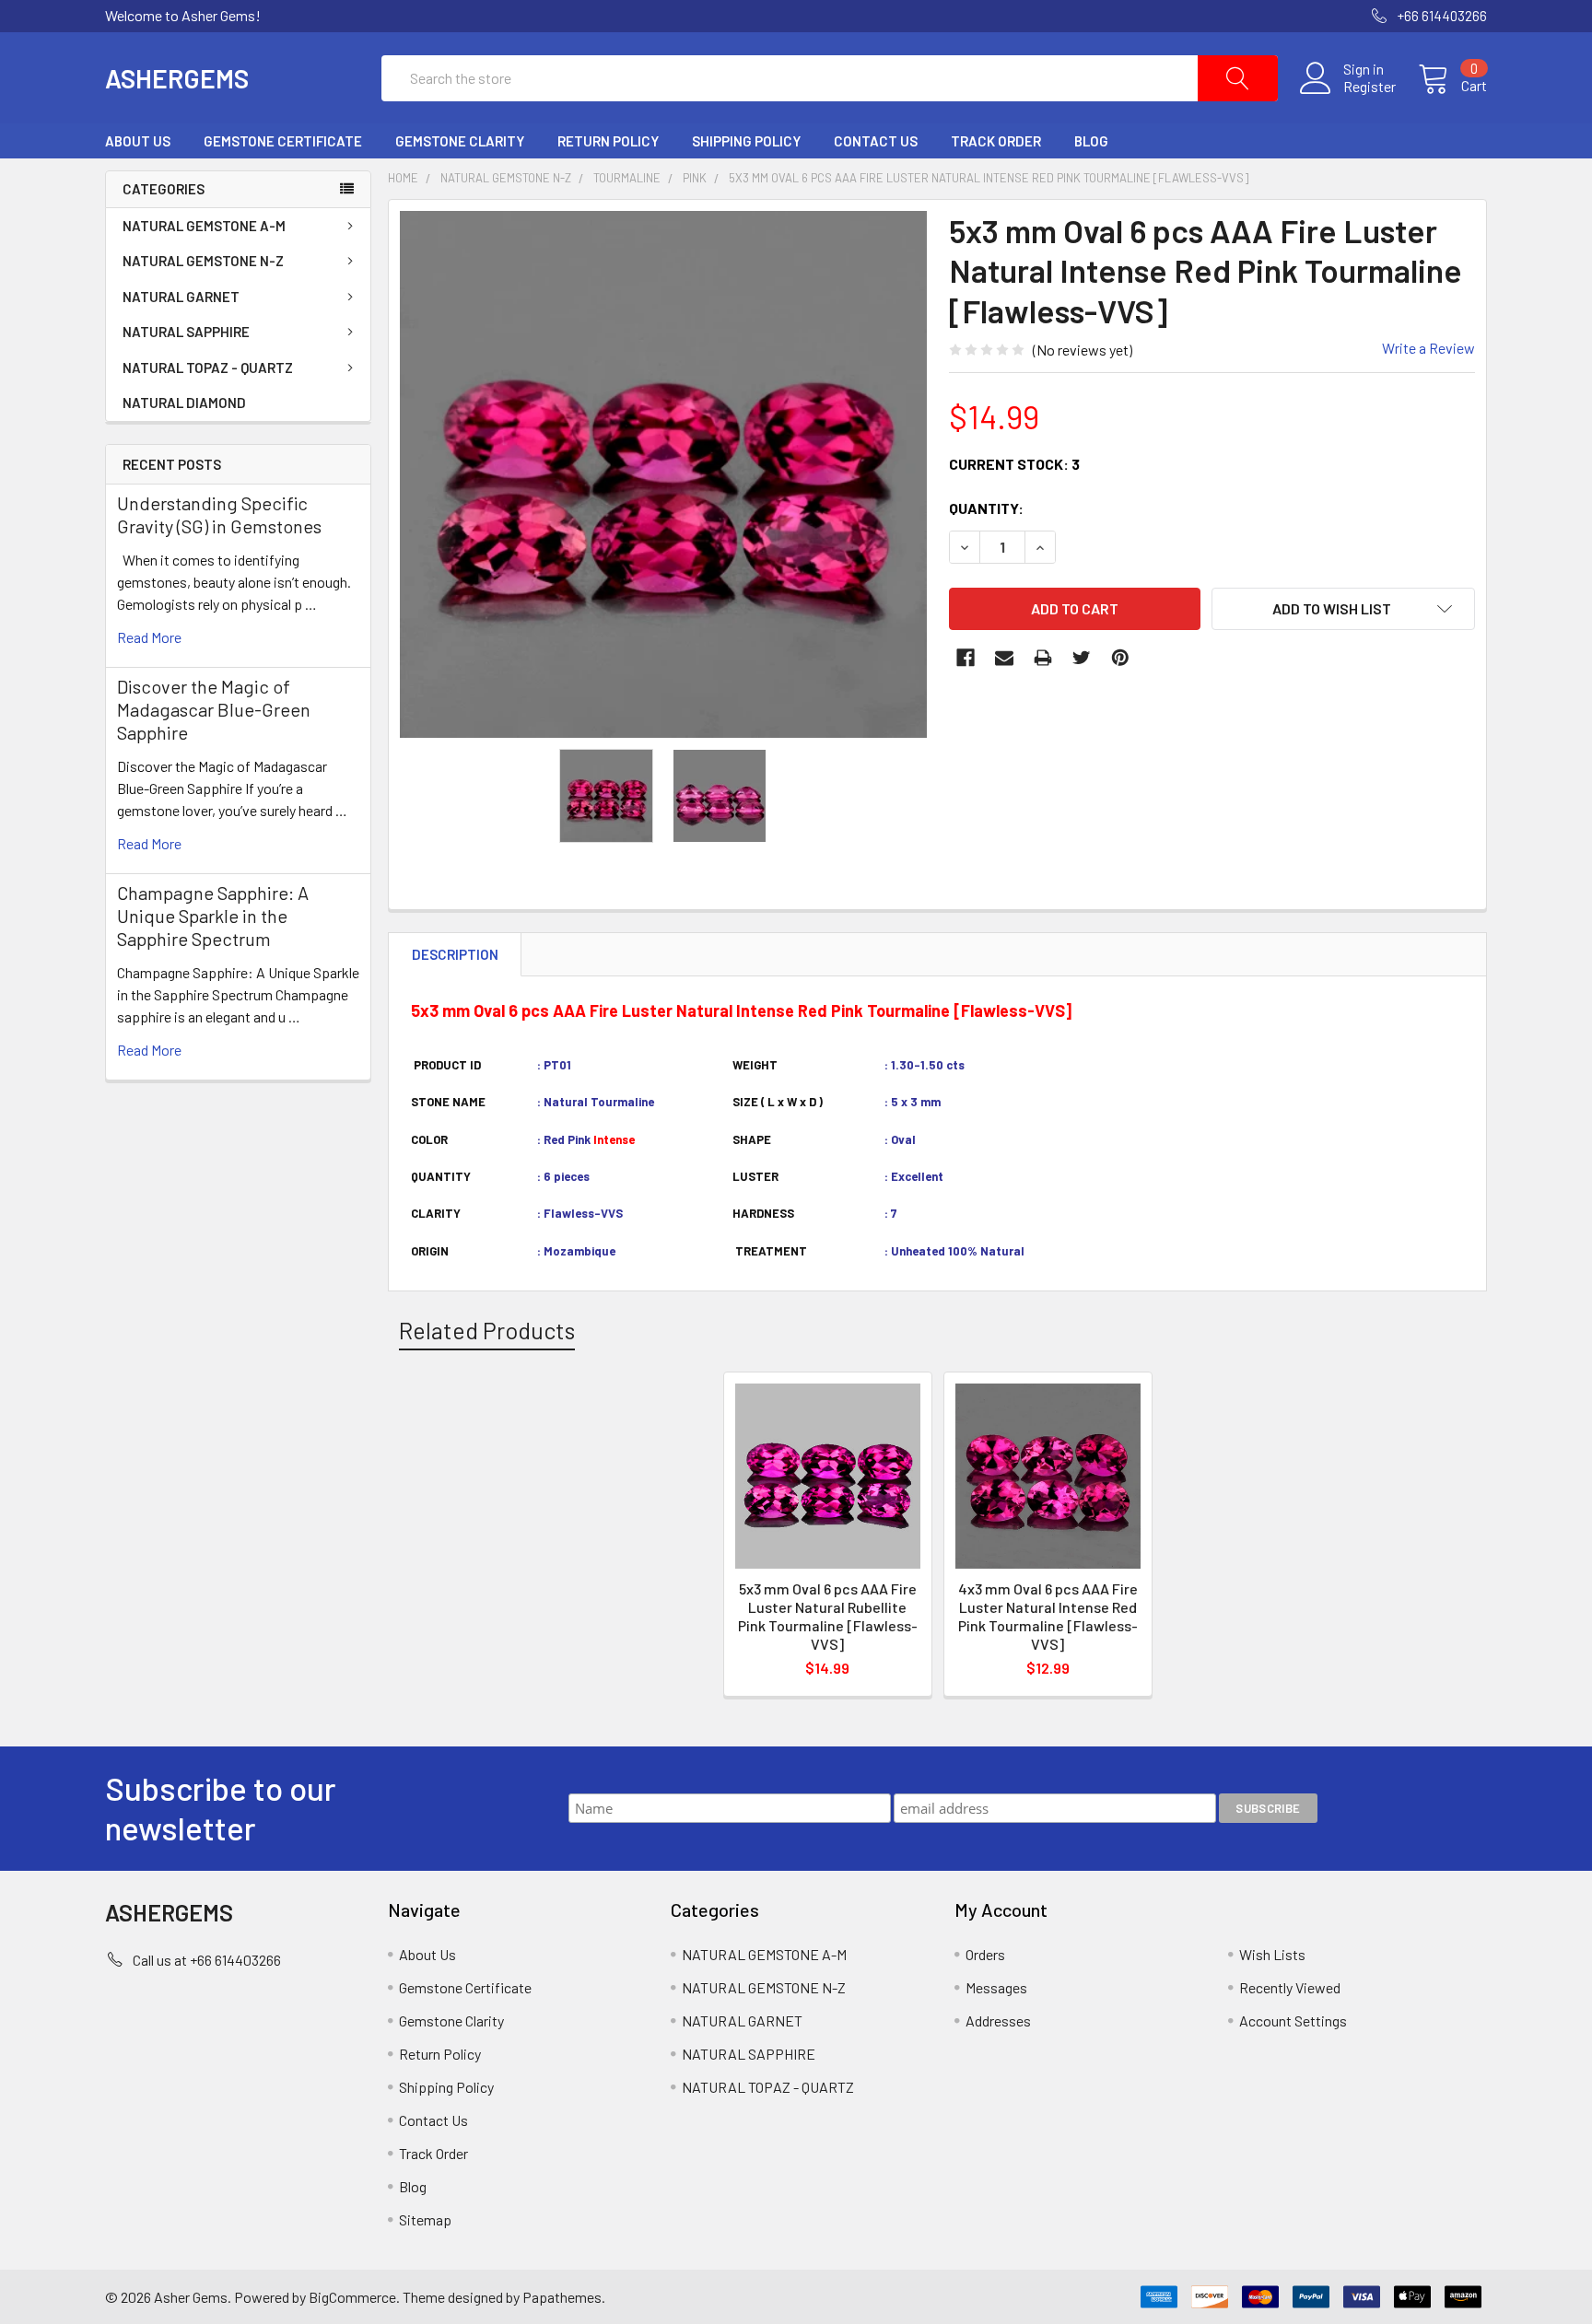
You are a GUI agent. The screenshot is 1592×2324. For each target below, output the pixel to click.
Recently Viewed (1290, 1987)
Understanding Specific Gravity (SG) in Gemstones (219, 514)
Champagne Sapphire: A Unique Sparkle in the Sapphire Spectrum (213, 916)
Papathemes (562, 2297)
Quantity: (986, 508)
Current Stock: (1014, 464)
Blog (1091, 141)
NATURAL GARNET (181, 297)
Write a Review (1428, 348)
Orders (985, 1954)
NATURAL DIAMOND (184, 403)
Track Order (996, 141)
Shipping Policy (746, 141)
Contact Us (876, 141)
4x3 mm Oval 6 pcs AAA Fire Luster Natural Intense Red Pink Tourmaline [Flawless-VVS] (1048, 1616)
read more (149, 637)
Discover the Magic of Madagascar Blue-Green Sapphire (214, 709)
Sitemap (425, 2219)
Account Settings (1293, 2020)
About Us (138, 141)
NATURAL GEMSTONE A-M (204, 226)
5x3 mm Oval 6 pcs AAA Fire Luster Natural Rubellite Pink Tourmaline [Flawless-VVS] (828, 1616)
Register (1370, 87)
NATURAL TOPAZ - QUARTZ (208, 368)
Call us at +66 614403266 (207, 1960)
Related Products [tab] (487, 1330)
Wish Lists (1272, 1954)
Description (455, 954)
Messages (996, 1987)
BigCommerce (352, 2297)
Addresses (998, 2020)
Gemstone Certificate (283, 141)
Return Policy (608, 141)
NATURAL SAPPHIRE (186, 332)
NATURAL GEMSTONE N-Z (203, 261)
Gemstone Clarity (460, 141)
